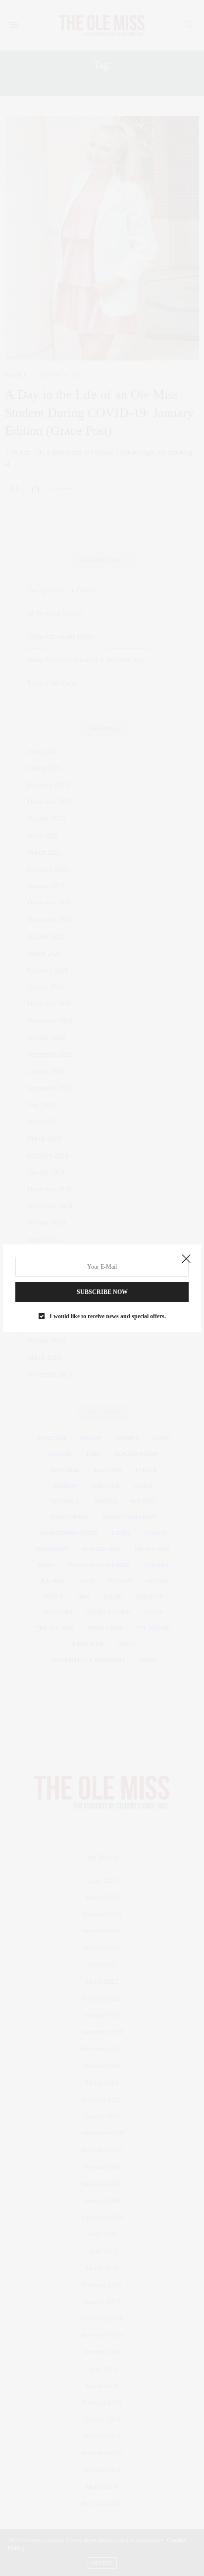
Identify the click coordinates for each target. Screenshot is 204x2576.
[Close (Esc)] (186, 1259)
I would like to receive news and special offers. (108, 1316)
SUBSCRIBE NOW (102, 1292)
